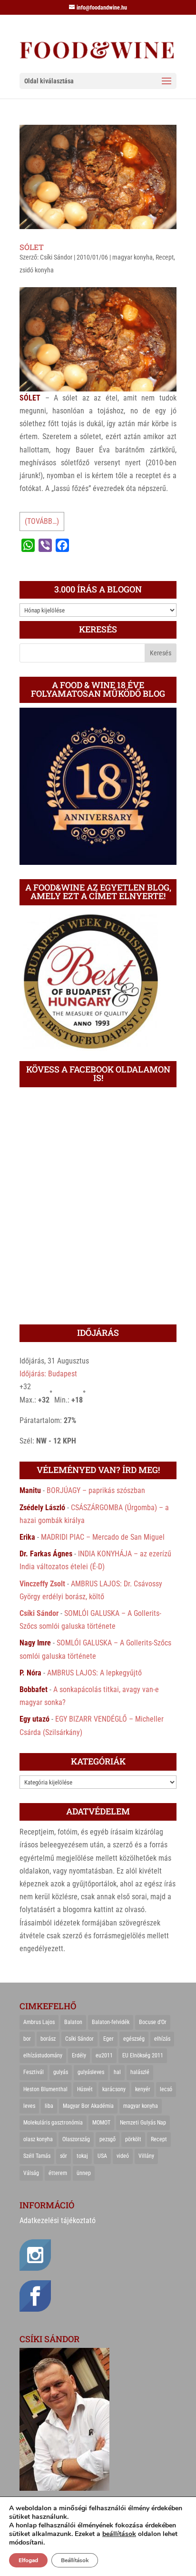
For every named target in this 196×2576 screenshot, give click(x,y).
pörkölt (133, 2139)
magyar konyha (132, 257)
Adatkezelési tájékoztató (58, 2220)
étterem (58, 2173)
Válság (31, 2173)
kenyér (143, 2089)
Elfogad (28, 2560)
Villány (146, 2156)
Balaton (73, 2022)
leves (29, 2106)
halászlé (140, 2072)
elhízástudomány (43, 2055)
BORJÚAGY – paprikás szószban (96, 1490)
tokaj (82, 2156)
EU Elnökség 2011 (143, 2055)
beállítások (119, 2534)
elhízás (162, 2039)
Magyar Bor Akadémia (88, 2106)
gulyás (61, 2072)
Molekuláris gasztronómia (53, 2123)
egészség (134, 2039)
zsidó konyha (37, 270)
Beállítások (75, 2560)
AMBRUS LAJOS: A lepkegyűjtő (94, 1673)
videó (123, 2156)
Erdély (79, 2055)
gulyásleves (91, 2072)
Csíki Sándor (56, 257)
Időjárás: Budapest (48, 1374)
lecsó (166, 2089)
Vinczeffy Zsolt (42, 1584)
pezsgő (108, 2139)
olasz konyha (38, 2139)
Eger (108, 2039)
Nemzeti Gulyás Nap (143, 2123)
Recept (165, 257)
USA (102, 2156)
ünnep (84, 2173)
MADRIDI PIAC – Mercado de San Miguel (103, 1537)
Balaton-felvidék (111, 2022)
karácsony (114, 2089)
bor (27, 2039)
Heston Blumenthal (45, 2089)
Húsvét (85, 2089)
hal (117, 2072)
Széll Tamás (37, 2156)
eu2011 (104, 2055)
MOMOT (101, 2123)
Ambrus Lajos (39, 2022)
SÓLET (32, 247)
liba (49, 2106)
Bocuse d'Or (153, 2022)
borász (48, 2039)
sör (64, 2156)
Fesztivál (34, 2072)
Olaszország (76, 2139)
